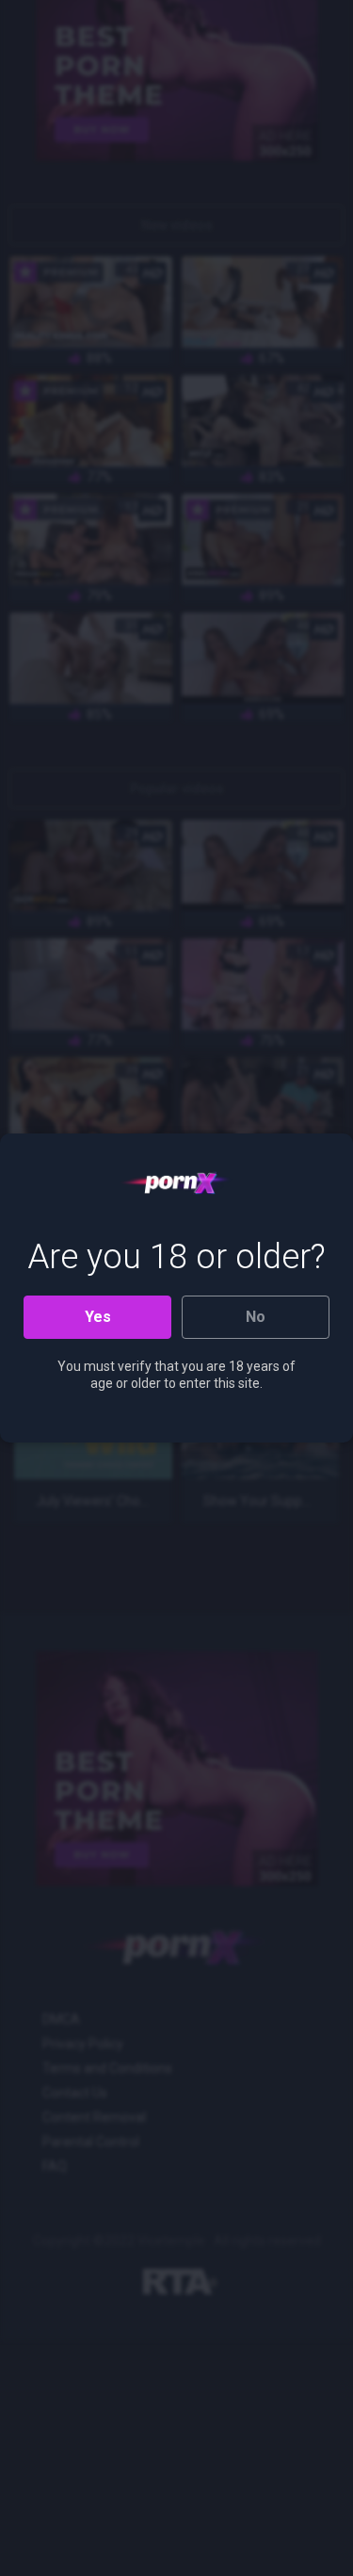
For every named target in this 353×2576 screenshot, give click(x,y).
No (256, 1317)
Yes (98, 1317)
